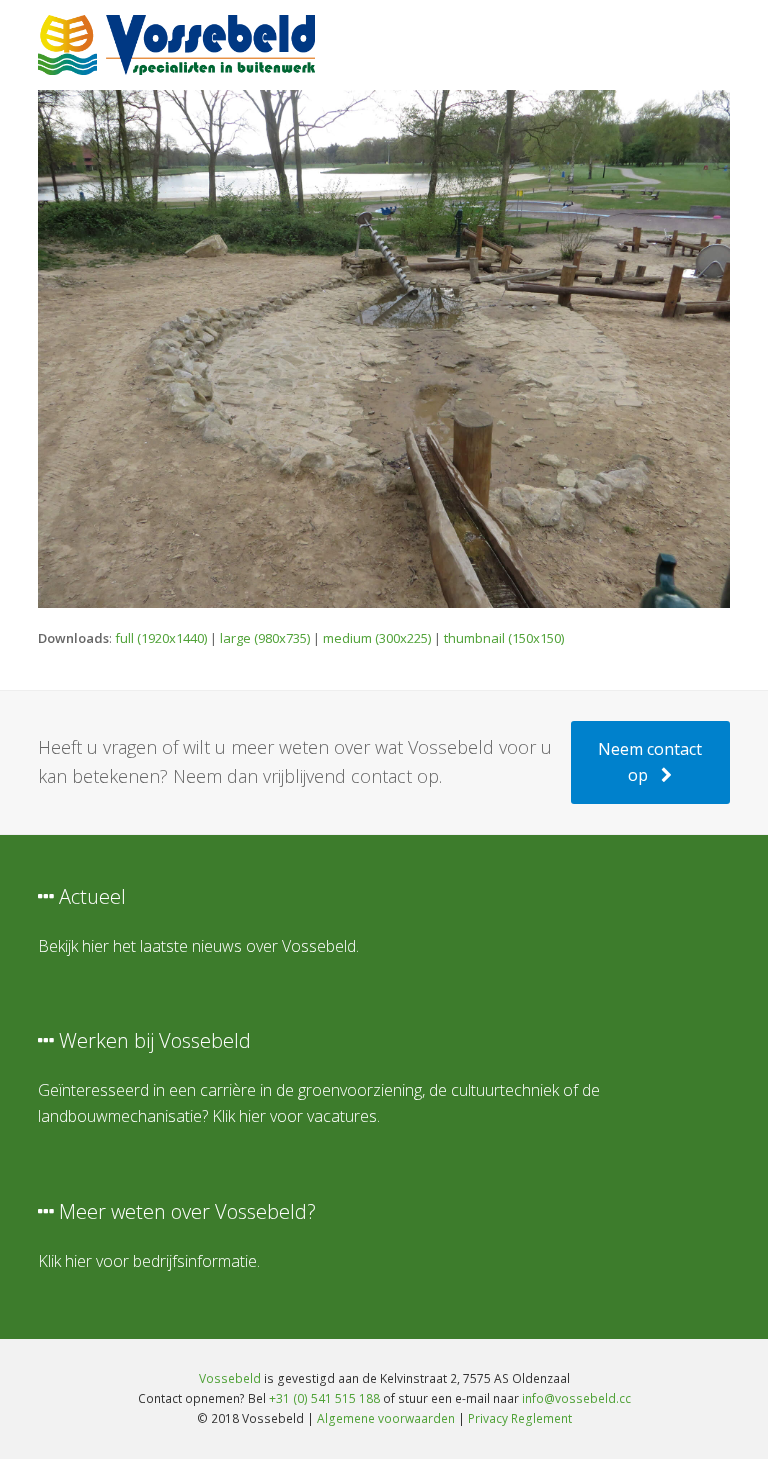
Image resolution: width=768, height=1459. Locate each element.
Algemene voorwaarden (386, 1418)
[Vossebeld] (176, 43)
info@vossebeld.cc (576, 1398)
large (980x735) (265, 638)
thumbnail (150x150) (504, 638)
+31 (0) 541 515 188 (324, 1398)
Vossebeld (230, 1378)
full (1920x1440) (161, 638)
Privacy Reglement (520, 1418)
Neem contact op (650, 762)
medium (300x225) (377, 638)
